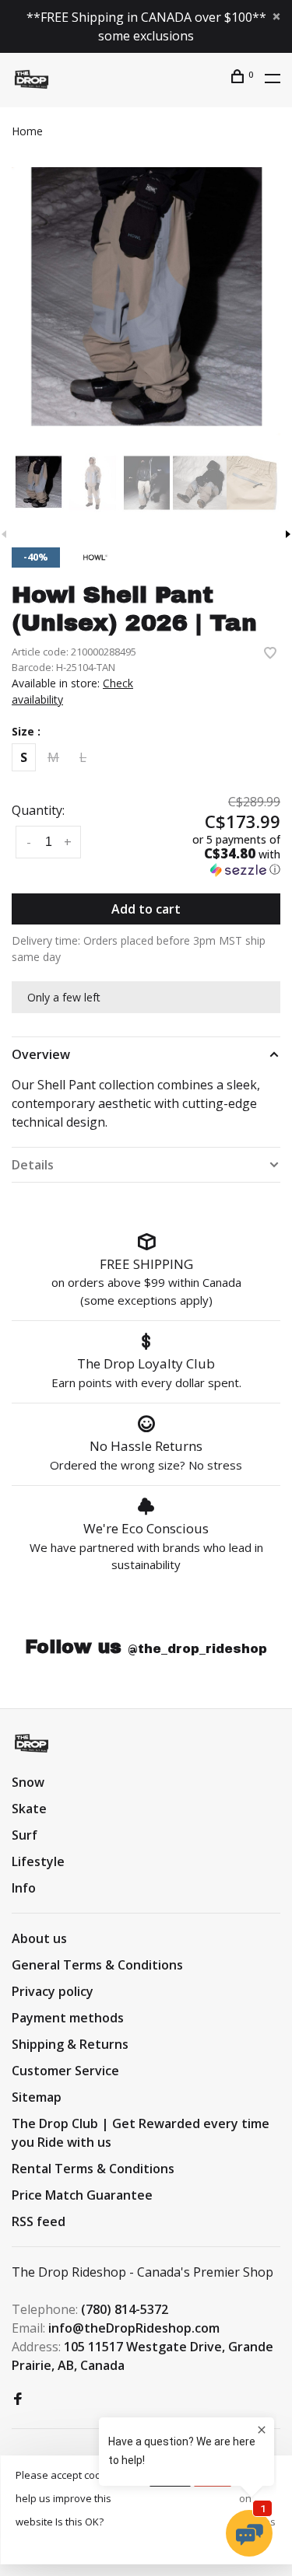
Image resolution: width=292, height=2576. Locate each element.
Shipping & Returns (70, 2044)
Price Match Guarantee (82, 2195)
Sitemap (37, 2097)
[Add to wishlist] (270, 654)
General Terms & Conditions (97, 1965)
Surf (25, 1835)
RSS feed (39, 2221)
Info (24, 1888)
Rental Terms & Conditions (93, 2169)
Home (27, 131)
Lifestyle (38, 1861)
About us (39, 1938)
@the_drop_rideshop (197, 1649)
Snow (28, 1782)
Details (33, 1165)
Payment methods (68, 2018)
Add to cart (146, 909)
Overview (41, 1054)
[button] (220, 855)
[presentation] (39, 483)
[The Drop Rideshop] (32, 1743)
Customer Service (65, 2071)
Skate (29, 1809)
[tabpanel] (146, 301)
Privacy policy (53, 1991)
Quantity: (38, 810)
